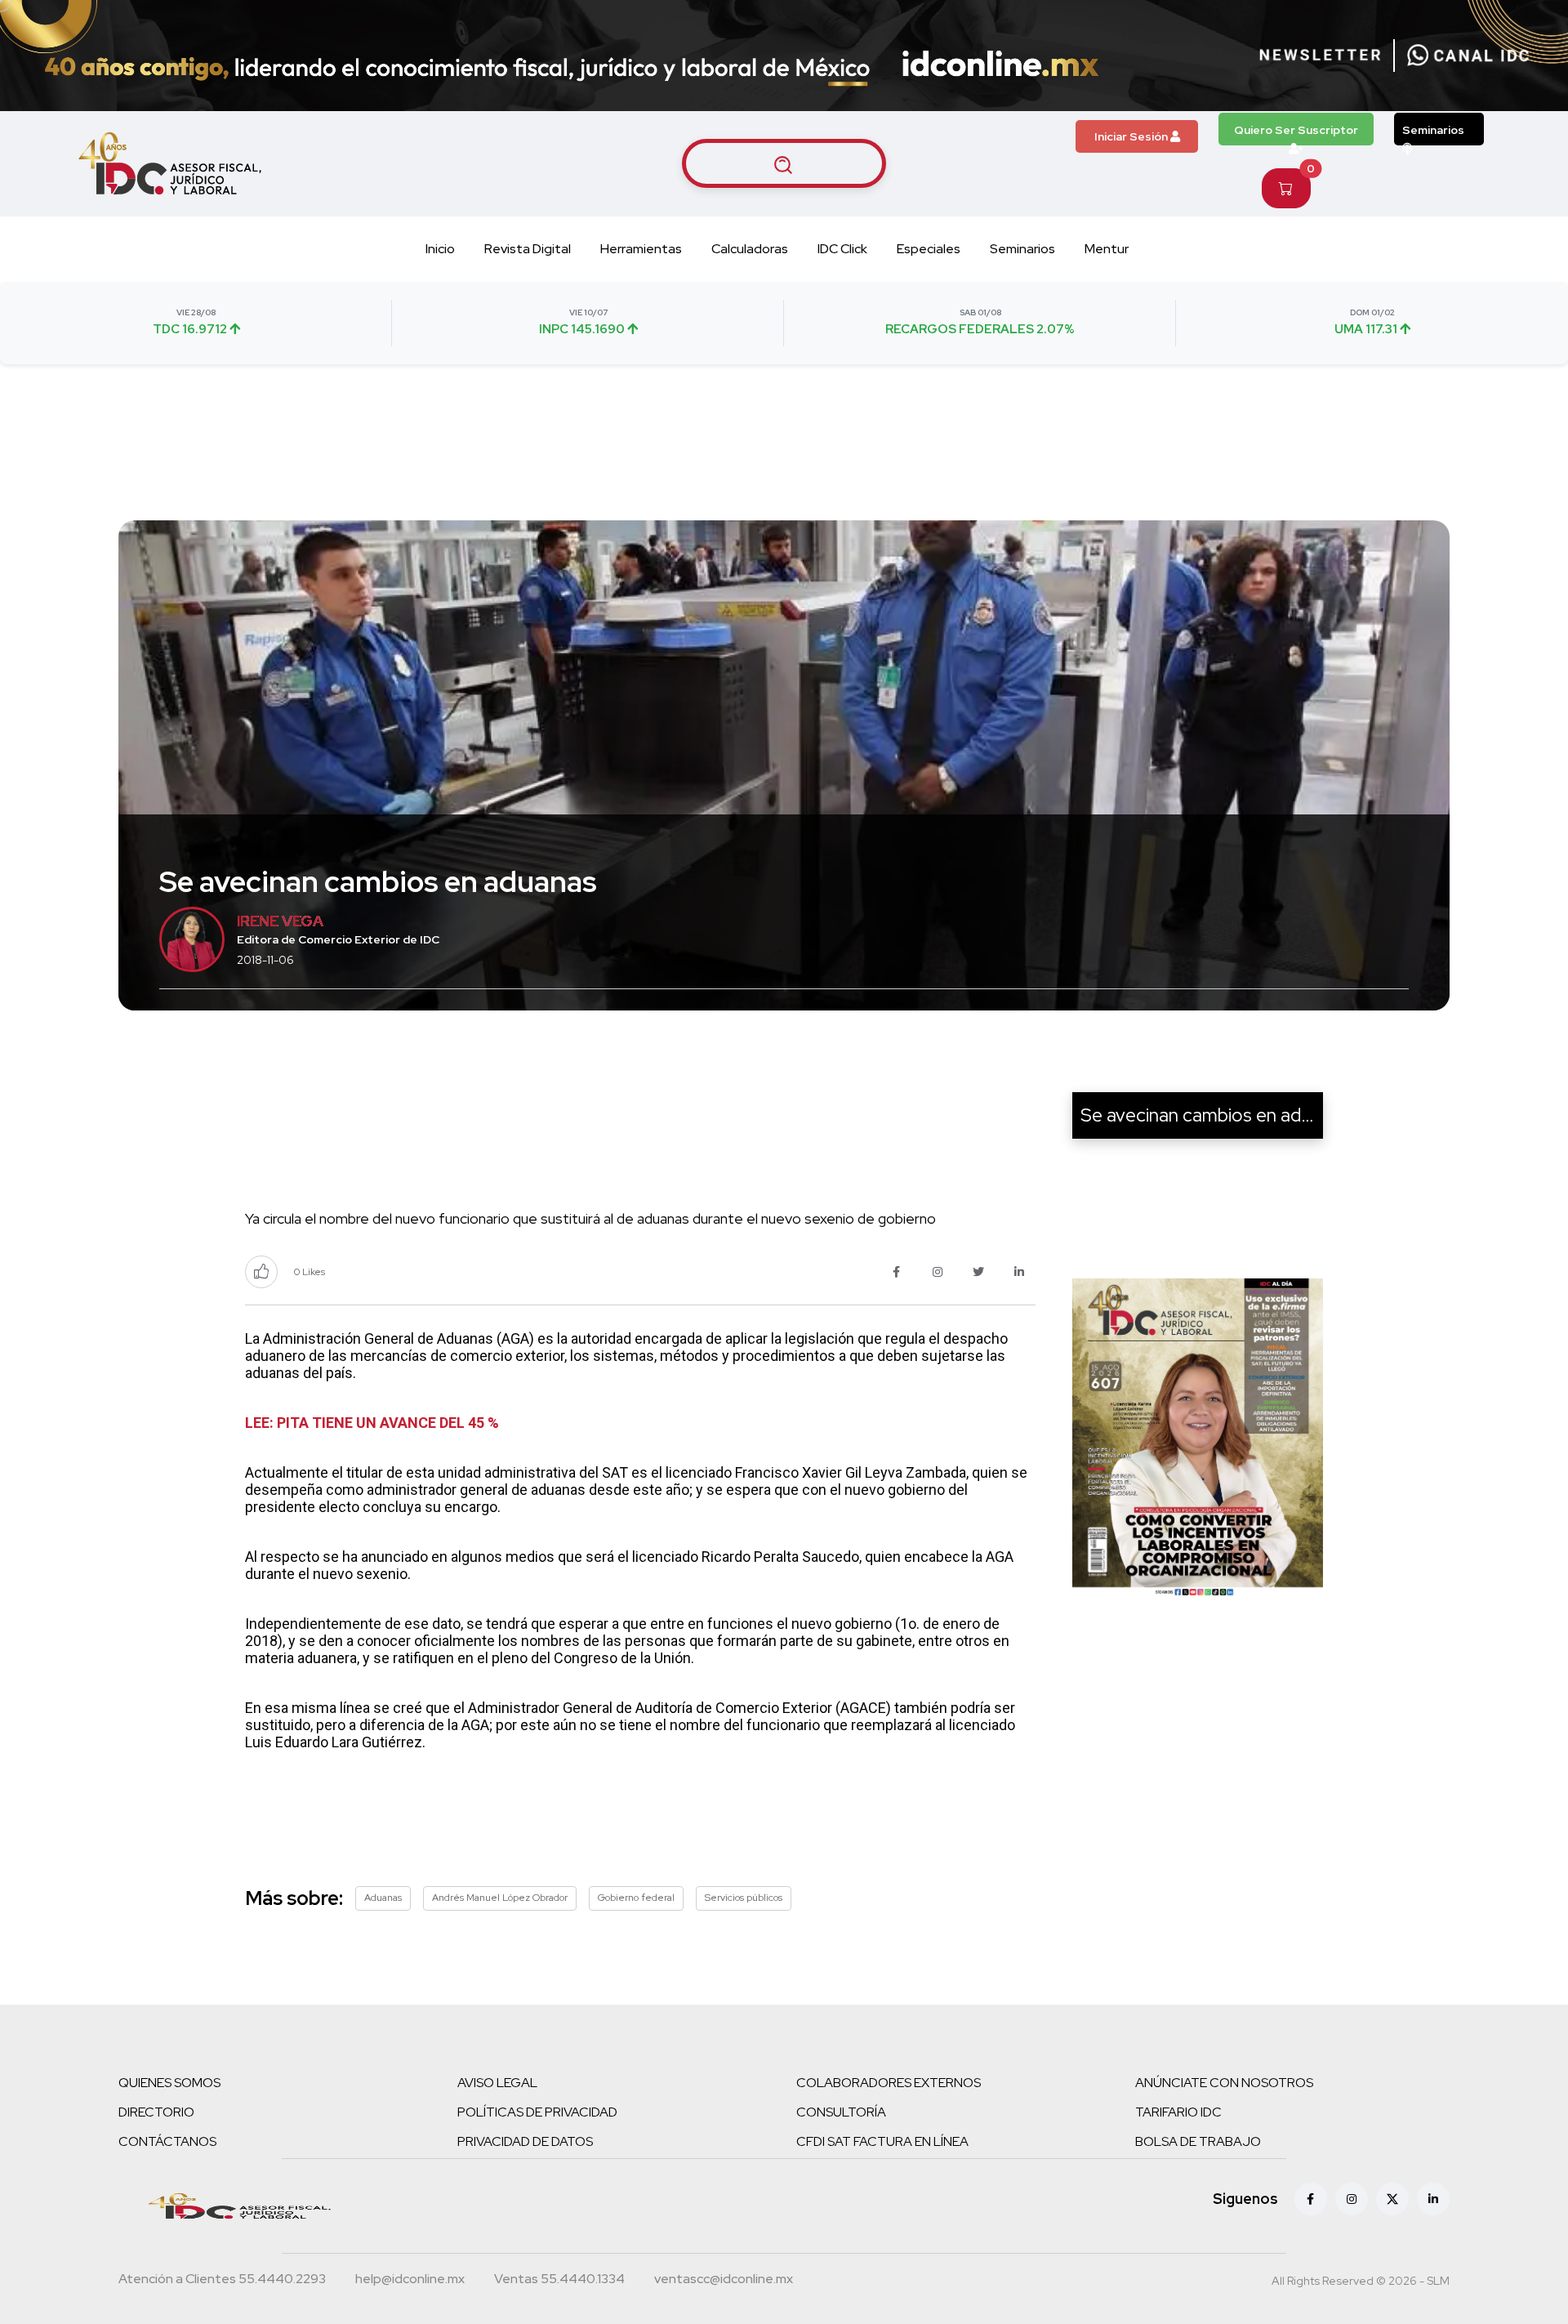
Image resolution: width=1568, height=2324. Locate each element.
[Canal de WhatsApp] (1468, 56)
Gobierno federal (636, 1898)
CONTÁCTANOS (167, 2141)
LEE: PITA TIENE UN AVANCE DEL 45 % (372, 1423)
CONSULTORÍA (841, 2112)
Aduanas (383, 1898)
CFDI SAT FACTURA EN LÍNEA (882, 2141)
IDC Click (842, 249)
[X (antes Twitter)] (1392, 2199)
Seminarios (1433, 130)
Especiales (929, 249)
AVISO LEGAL (497, 2083)
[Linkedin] (1433, 2199)
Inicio (440, 249)
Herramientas (641, 249)
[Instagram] (1352, 2199)
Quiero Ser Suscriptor (1296, 130)
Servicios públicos (744, 1898)
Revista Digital (528, 249)
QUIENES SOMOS (169, 2083)
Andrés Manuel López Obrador (500, 1898)
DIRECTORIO (156, 2112)
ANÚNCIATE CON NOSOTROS (1224, 2083)
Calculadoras (750, 249)
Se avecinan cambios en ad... (1198, 1115)
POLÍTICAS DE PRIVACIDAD (537, 2112)
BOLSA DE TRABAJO (1198, 2141)
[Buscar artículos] (784, 163)
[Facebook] (1311, 2199)
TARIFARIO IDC (1178, 2112)
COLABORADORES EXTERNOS (889, 2083)
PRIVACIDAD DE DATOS (525, 2141)
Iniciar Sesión (1132, 136)
